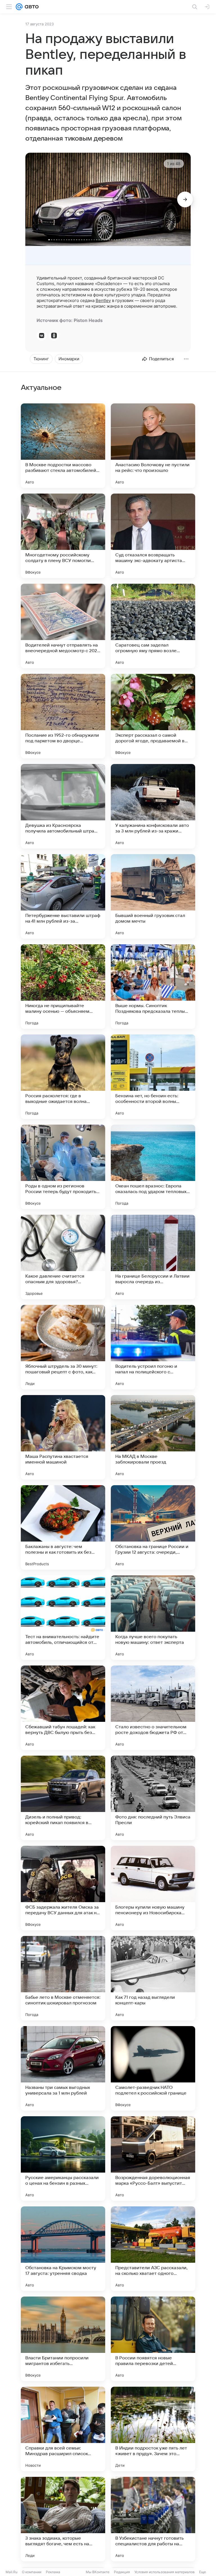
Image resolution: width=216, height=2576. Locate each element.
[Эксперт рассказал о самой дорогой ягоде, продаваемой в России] (153, 716)
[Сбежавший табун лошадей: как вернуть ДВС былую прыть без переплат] (63, 1708)
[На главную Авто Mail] (31, 7)
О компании (32, 2572)
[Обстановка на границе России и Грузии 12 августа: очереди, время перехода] (153, 1527)
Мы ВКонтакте (98, 2572)
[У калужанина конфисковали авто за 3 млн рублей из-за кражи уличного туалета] (153, 806)
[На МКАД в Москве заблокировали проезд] (153, 1437)
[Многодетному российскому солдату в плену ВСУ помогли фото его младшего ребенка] (63, 536)
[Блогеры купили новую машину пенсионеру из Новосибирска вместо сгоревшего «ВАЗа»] (153, 1888)
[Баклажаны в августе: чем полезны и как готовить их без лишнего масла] (63, 1527)
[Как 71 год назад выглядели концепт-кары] (153, 1978)
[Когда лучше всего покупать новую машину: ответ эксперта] (153, 1618)
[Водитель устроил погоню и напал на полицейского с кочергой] (153, 1347)
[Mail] (19, 7)
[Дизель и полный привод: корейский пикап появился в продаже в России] (63, 1798)
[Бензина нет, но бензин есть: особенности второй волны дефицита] (153, 1077)
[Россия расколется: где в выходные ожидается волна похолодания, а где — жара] (63, 1077)
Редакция (122, 2572)
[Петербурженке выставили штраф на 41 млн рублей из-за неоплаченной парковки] (63, 896)
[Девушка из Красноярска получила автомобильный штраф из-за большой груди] (63, 806)
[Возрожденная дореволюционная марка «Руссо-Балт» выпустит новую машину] (153, 2158)
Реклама (53, 2572)
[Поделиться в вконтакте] (42, 336)
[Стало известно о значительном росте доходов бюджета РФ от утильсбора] (153, 1708)
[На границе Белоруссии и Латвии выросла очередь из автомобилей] (153, 1257)
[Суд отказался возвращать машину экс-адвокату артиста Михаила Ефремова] (153, 536)
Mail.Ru (12, 2572)
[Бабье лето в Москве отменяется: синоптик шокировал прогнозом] (63, 1978)
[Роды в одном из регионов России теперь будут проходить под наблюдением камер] (63, 1167)
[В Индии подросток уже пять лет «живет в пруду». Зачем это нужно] (153, 2429)
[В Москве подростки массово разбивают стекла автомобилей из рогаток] (63, 446)
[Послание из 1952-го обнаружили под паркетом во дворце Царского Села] (63, 716)
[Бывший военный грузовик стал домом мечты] (153, 896)
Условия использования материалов (165, 2572)
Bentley (103, 300)
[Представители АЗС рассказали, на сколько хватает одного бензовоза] (153, 2249)
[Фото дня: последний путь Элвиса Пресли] (153, 1798)
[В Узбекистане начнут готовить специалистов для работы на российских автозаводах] (153, 2519)
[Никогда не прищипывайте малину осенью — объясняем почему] (63, 987)
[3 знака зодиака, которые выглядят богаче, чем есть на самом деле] (63, 2519)
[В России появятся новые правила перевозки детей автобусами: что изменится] (153, 2339)
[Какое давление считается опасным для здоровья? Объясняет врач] (63, 1257)
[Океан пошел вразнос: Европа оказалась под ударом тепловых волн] (153, 1167)
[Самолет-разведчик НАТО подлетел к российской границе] (153, 2068)
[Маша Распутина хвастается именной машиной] (63, 1437)
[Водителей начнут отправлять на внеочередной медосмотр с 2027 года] (63, 626)
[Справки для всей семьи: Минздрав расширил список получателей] (63, 2429)
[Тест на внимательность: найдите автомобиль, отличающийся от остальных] (63, 1618)
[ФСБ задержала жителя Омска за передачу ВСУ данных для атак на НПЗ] (63, 1888)
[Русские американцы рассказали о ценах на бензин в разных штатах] (63, 2158)
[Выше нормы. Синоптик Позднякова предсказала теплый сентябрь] (153, 987)
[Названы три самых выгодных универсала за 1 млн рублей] (63, 2068)
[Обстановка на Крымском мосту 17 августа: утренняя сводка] (63, 2249)
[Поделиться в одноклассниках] (54, 336)
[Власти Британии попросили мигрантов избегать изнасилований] (63, 2339)
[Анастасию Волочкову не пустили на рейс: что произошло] (153, 446)
